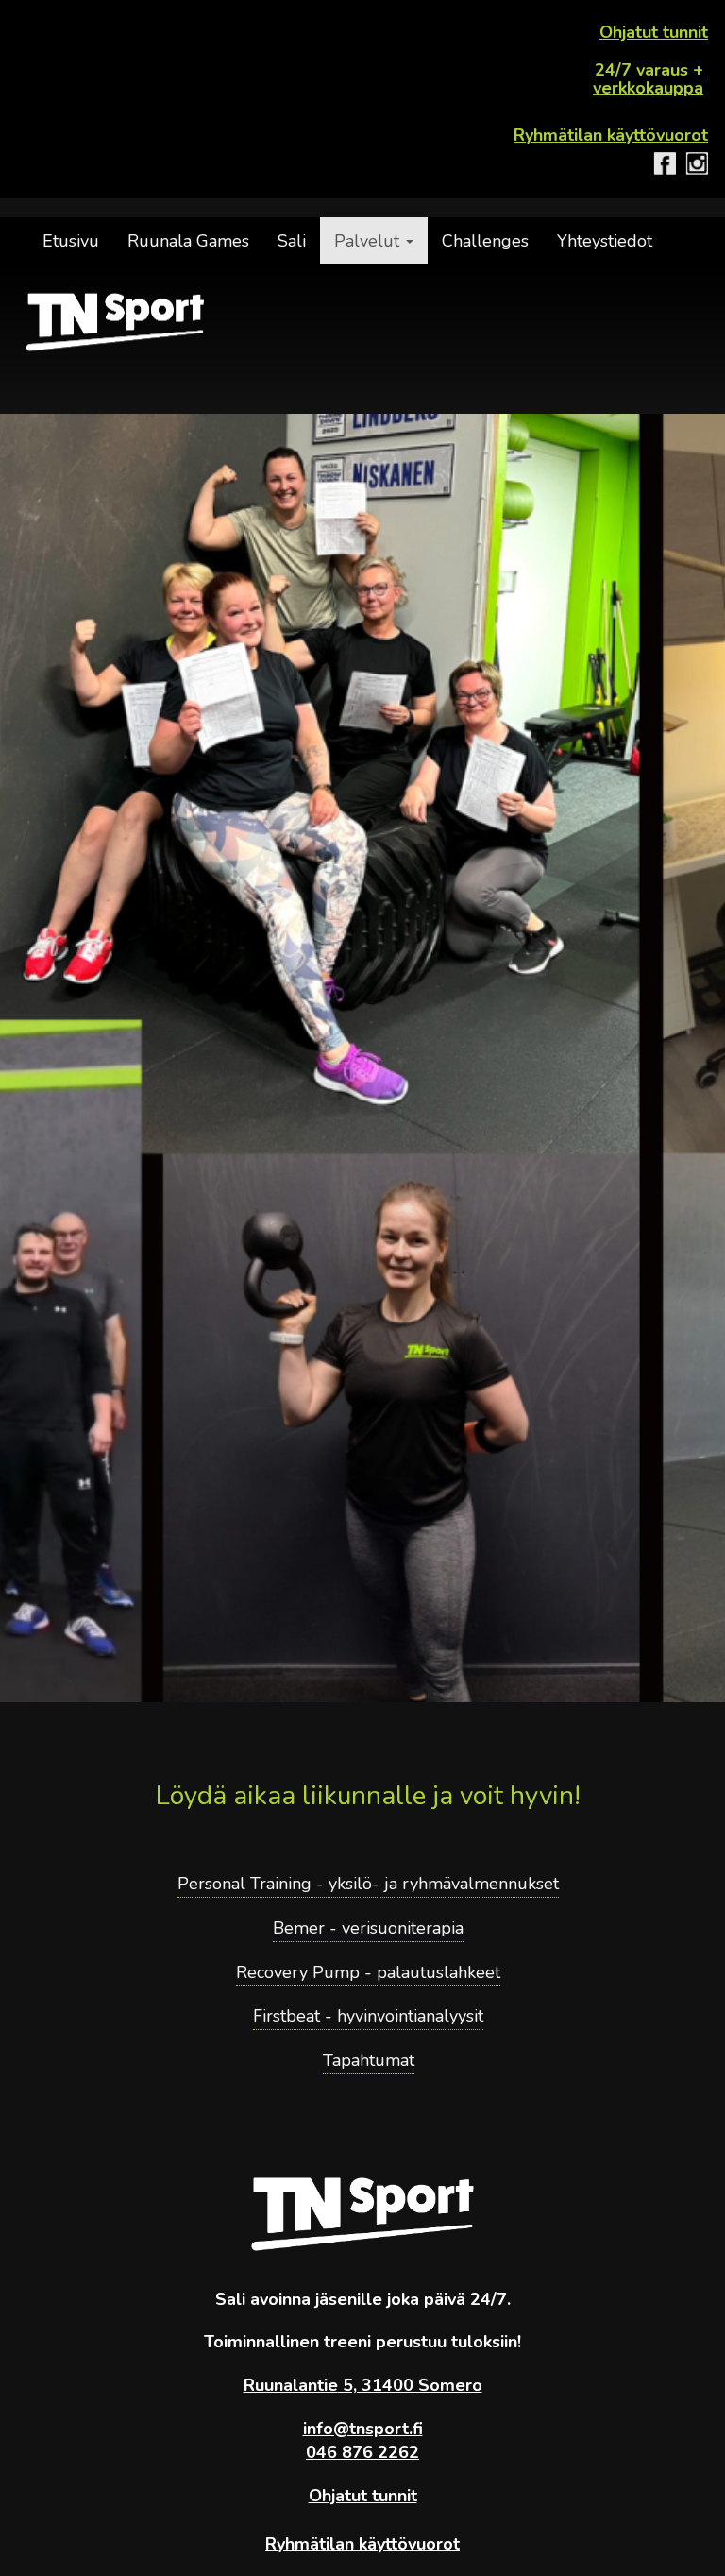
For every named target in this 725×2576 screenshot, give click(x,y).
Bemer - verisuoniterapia (368, 1928)
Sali (292, 241)
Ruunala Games (188, 241)
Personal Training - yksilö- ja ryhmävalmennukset (368, 1884)
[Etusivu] (115, 323)
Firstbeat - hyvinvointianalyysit (368, 2016)
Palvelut (369, 241)
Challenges (485, 241)
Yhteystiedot (605, 241)
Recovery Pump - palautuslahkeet (368, 1972)
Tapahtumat (369, 2060)
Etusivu (71, 241)
